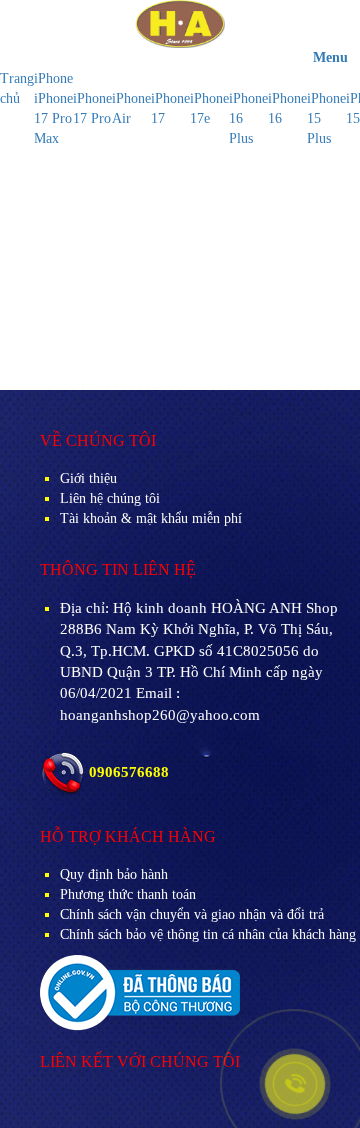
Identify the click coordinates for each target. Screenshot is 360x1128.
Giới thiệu (88, 478)
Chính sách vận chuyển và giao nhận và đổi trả (192, 914)
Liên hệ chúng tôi (110, 498)
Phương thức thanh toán (128, 894)
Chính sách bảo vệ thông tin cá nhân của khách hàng (208, 934)
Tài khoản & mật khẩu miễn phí (151, 518)
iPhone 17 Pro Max (53, 118)
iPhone (53, 78)
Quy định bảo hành (114, 874)
